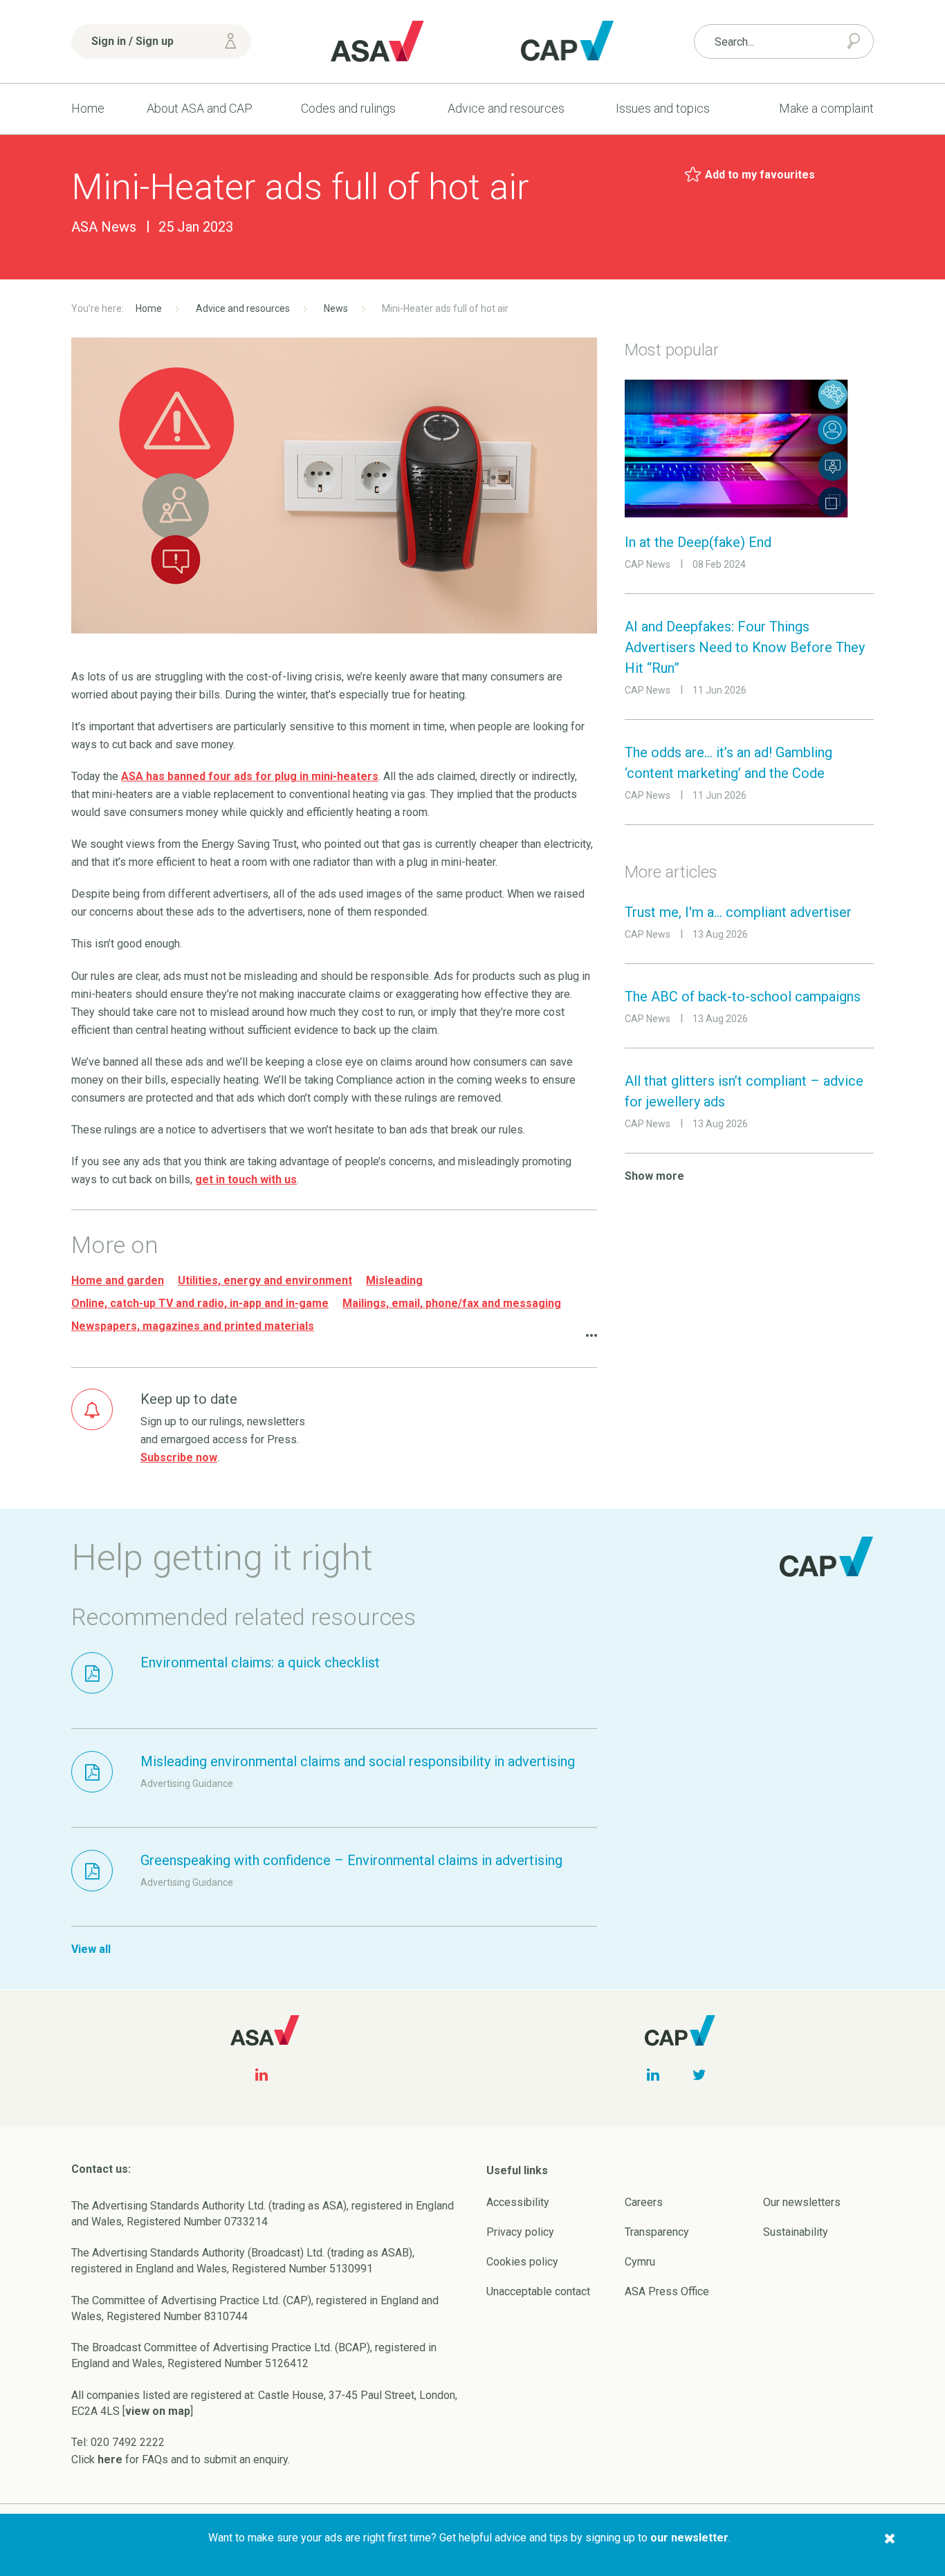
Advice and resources (506, 108)
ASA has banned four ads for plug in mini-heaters (250, 776)
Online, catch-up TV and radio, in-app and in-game (200, 1303)
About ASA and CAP (200, 108)
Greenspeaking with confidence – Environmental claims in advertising (351, 1860)
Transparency (657, 2232)
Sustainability (796, 2232)
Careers (644, 2202)
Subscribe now (179, 1457)
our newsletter (689, 2538)
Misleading (394, 1280)
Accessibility (518, 2202)
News (336, 308)
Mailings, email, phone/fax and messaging (452, 1303)
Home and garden (118, 1280)
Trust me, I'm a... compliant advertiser (738, 912)
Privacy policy (520, 2232)
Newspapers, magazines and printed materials (193, 1326)
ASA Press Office (667, 2291)
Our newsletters (802, 2202)
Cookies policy (522, 2262)
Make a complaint (826, 108)
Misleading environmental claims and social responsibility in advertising (358, 1761)
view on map (158, 2411)
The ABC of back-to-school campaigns (743, 997)
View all (91, 1949)
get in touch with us (246, 1179)
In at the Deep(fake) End (698, 542)
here (110, 2459)
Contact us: (101, 2169)
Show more (654, 1176)
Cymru (640, 2262)
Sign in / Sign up (132, 41)
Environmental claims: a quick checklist (260, 1662)
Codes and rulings (348, 108)
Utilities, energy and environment (265, 1280)
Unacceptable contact (538, 2291)
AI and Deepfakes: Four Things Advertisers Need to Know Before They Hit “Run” (745, 647)
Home (88, 108)
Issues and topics (663, 108)
